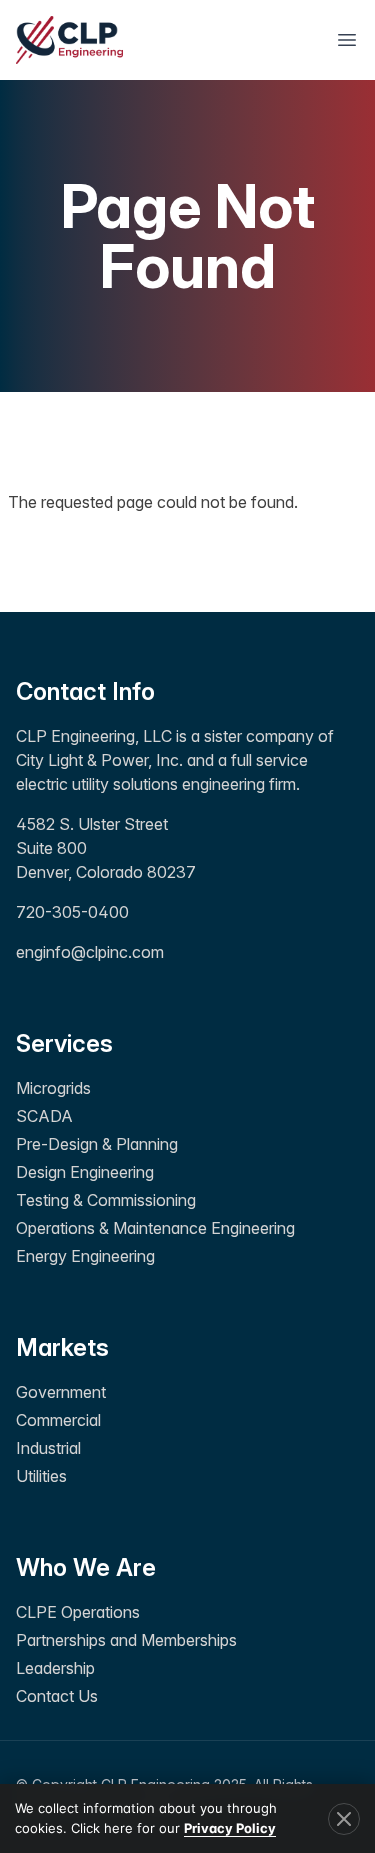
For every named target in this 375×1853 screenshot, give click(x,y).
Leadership (55, 1668)
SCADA (44, 1116)
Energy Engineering (85, 1256)
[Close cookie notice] (344, 1819)
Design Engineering (85, 1172)
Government (61, 1392)
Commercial (58, 1420)
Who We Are (86, 1567)
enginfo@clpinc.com (90, 952)
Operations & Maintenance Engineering (155, 1228)
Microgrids (53, 1088)
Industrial (48, 1448)
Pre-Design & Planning (97, 1144)
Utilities (41, 1476)
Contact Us (57, 1696)
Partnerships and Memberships (126, 1640)
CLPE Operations (78, 1612)
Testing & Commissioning (106, 1200)
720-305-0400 (72, 912)
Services (64, 1043)
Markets (62, 1347)
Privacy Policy (230, 1828)
